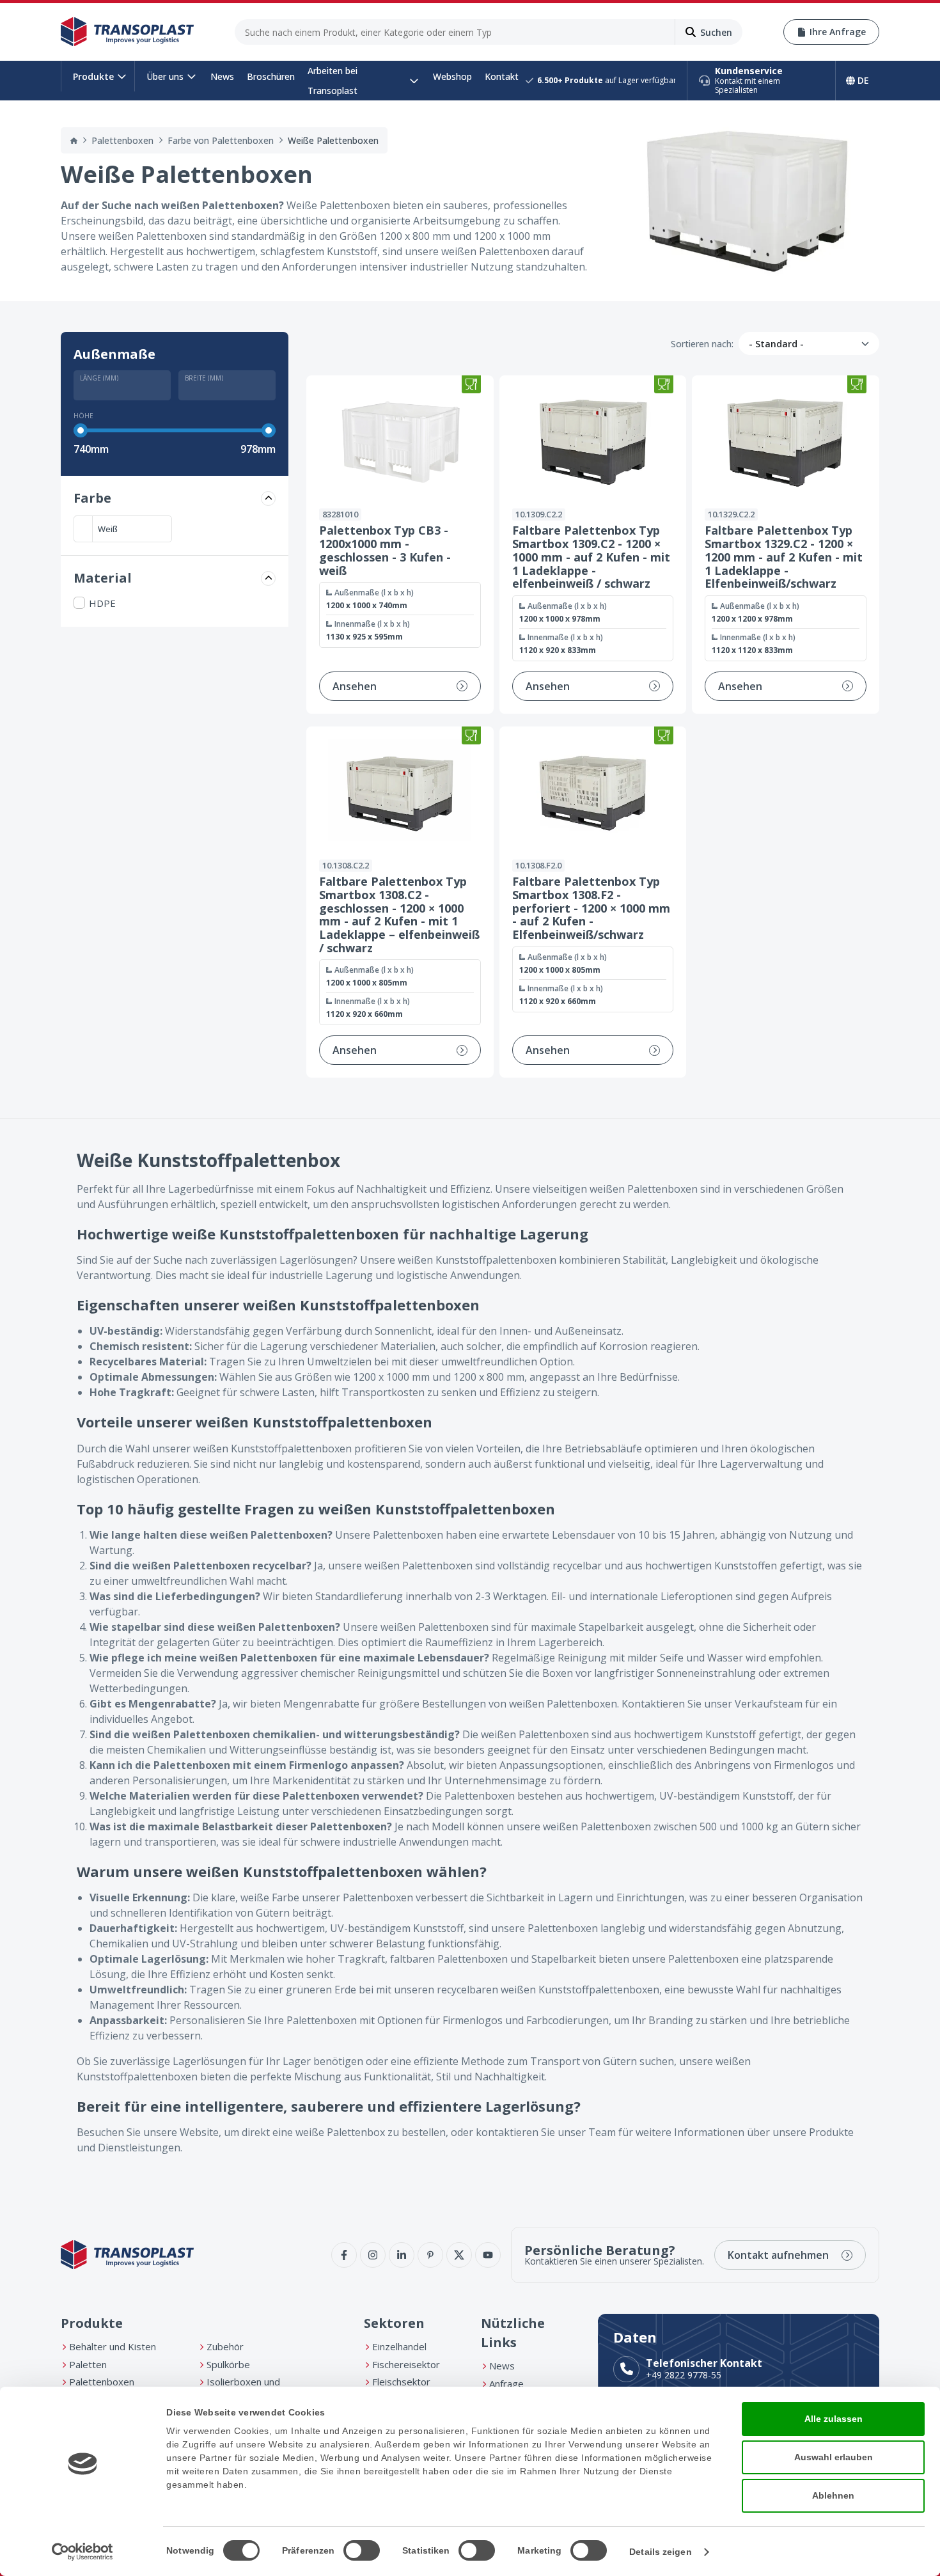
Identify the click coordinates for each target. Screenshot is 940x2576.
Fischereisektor (406, 2364)
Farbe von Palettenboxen (221, 140)
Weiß (108, 529)
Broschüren (271, 76)
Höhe (83, 416)
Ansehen (355, 686)
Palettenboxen (122, 140)
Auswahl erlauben (834, 2457)
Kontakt (502, 76)
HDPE (102, 603)
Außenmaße (114, 354)
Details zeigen (660, 2552)
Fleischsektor (401, 2382)
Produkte (93, 76)
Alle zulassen (834, 2419)
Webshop (452, 76)
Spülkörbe (228, 2364)
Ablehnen (833, 2495)
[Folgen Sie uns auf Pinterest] (430, 2255)
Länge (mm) (99, 377)
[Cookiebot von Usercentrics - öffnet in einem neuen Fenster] (83, 2552)
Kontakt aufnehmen (778, 2255)
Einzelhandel (399, 2346)
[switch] (362, 2550)
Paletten (88, 2364)
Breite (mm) (204, 377)
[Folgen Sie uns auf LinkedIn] (402, 2255)
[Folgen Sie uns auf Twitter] (459, 2255)
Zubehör (225, 2346)
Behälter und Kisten (113, 2346)
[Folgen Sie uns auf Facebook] (344, 2255)
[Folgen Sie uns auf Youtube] (488, 2255)
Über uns (165, 76)
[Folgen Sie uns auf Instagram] (373, 2255)
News (222, 76)
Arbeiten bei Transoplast (333, 81)
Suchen (716, 32)
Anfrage (506, 2384)
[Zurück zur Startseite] (127, 32)
